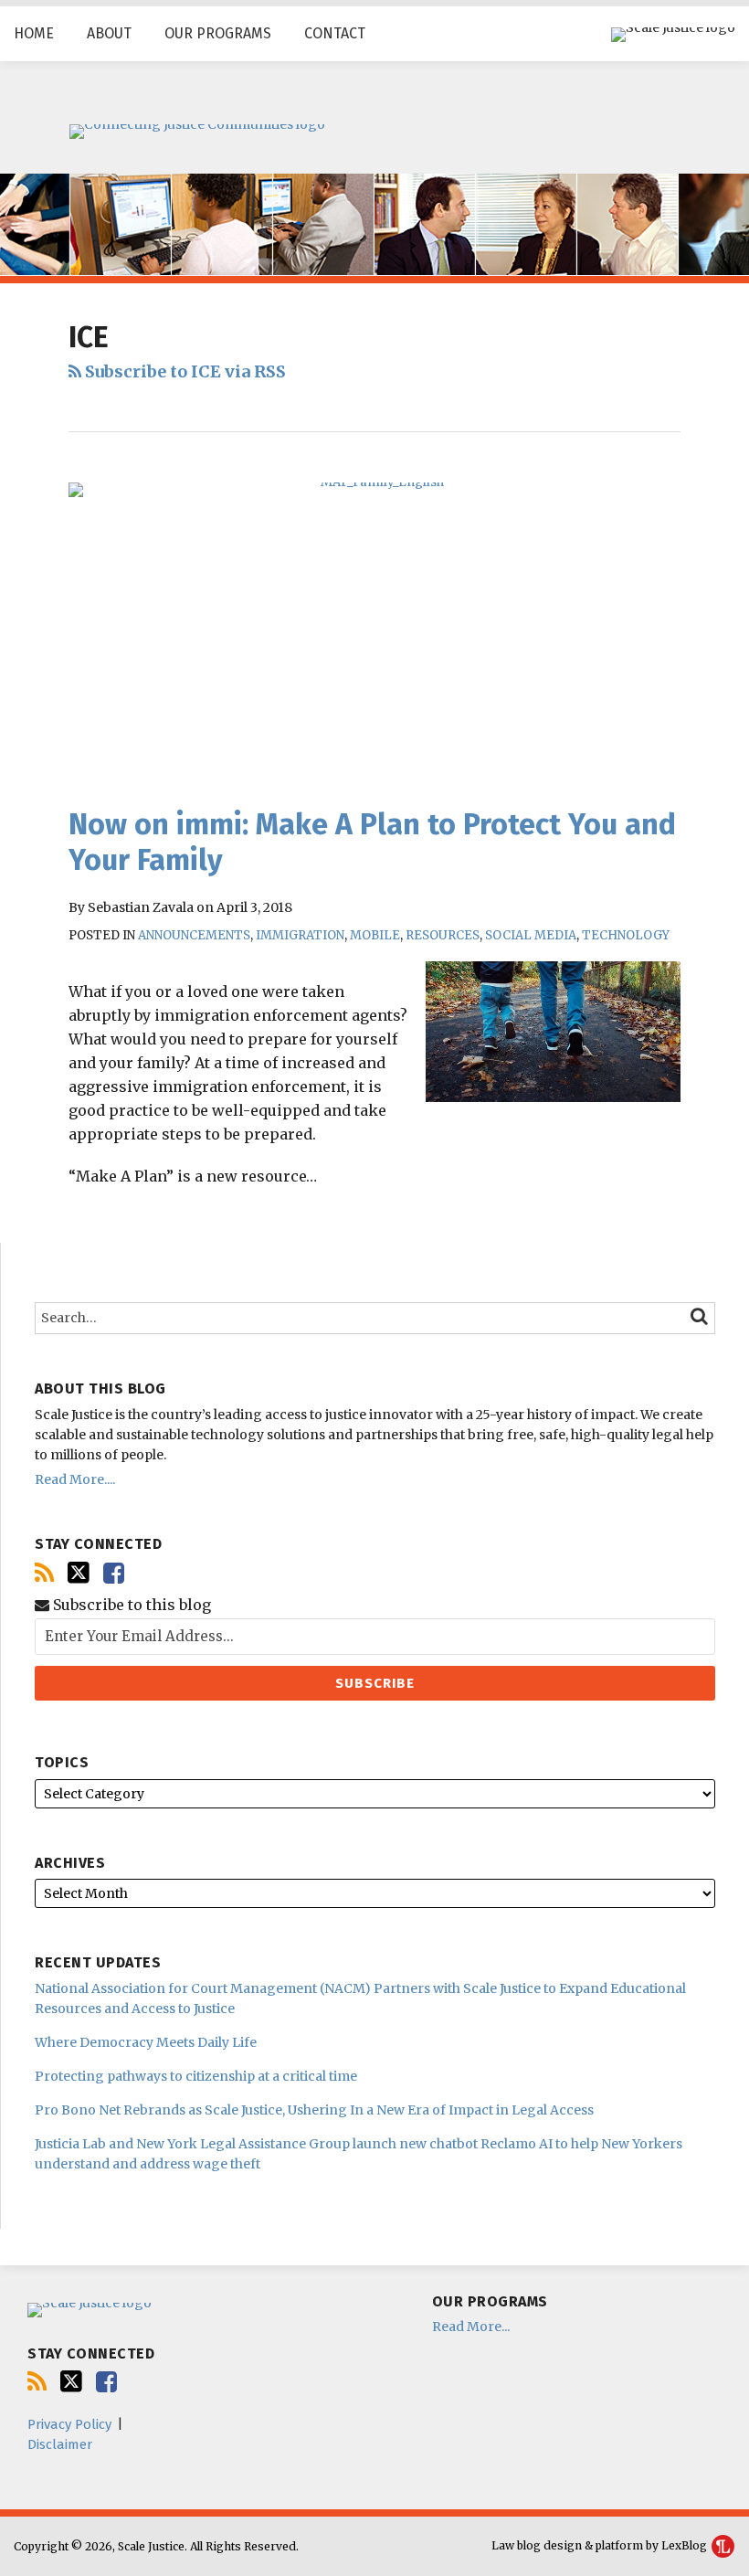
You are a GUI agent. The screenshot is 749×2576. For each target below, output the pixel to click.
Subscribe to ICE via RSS (184, 371)
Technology (626, 935)
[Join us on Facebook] (114, 1573)
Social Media (531, 935)
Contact (335, 33)
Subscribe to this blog (130, 1605)
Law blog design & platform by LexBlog (601, 2545)
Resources (443, 935)
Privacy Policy (69, 2424)
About (109, 33)
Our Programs (218, 33)
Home (34, 33)
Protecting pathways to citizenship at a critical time (196, 2076)
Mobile (375, 935)
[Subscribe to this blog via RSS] (44, 1573)
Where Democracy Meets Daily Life (146, 2042)
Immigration (300, 935)
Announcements (194, 935)
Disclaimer (60, 2444)
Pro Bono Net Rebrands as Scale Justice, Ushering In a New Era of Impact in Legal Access (314, 2110)
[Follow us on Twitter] (79, 1573)
